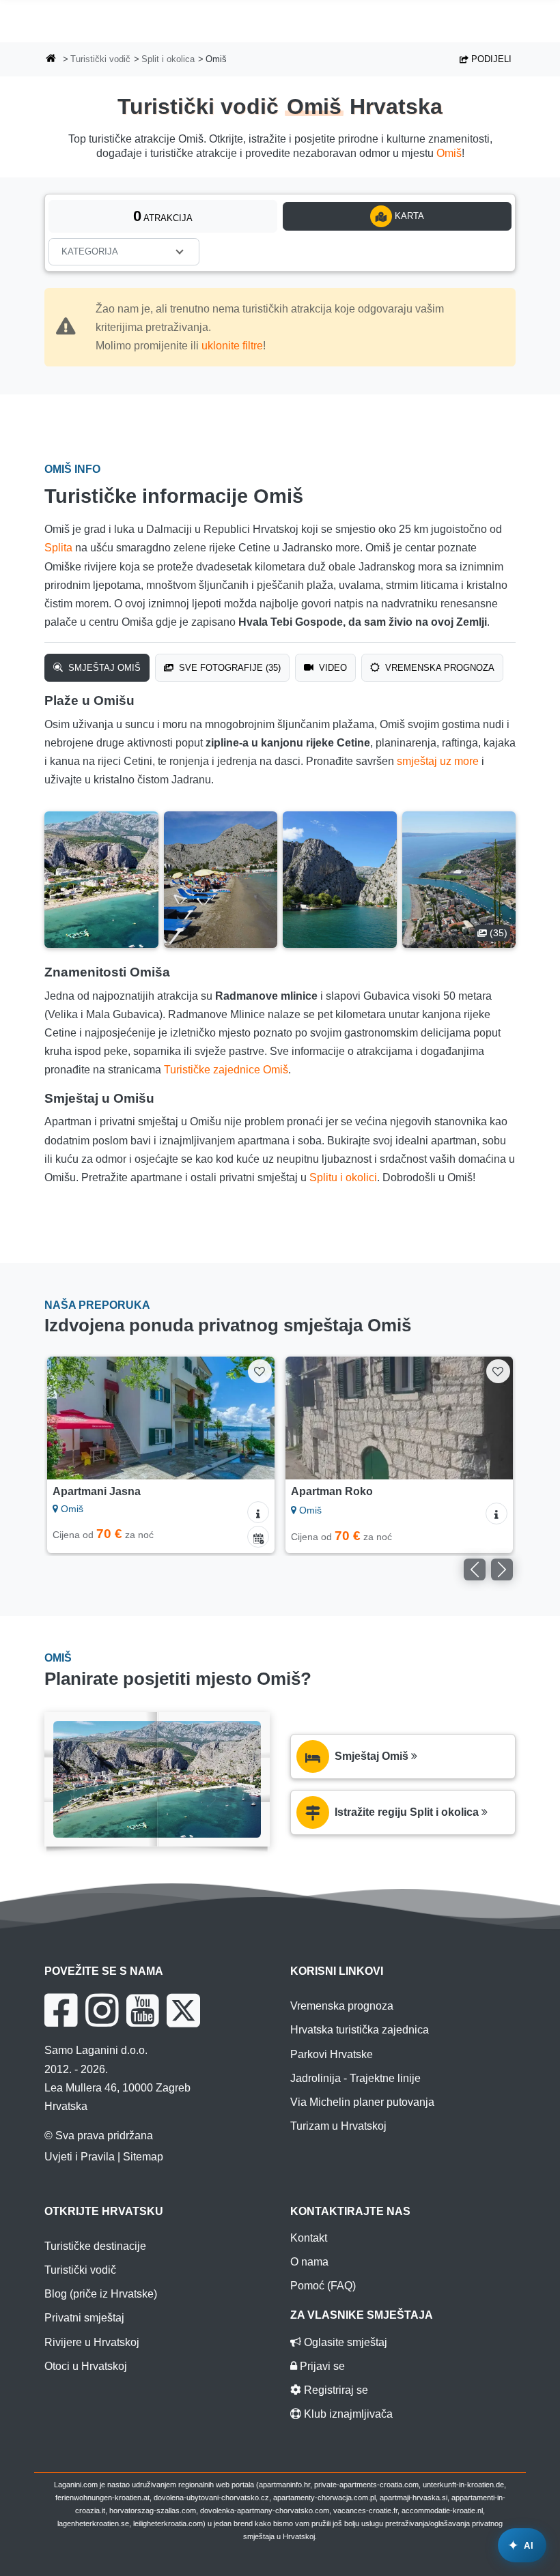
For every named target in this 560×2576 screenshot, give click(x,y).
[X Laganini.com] (183, 2010)
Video (332, 668)
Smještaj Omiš (103, 668)
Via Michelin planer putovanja (362, 2102)
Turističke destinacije (95, 2246)
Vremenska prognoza (438, 668)
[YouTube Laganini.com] (142, 2010)
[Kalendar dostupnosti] (258, 1537)
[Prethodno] (72, 1418)
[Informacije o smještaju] (258, 1512)
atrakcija (163, 216)
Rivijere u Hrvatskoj (92, 2342)
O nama (309, 2262)
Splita (58, 548)
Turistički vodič (100, 59)
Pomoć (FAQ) (323, 2286)
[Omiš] (101, 880)
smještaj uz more (438, 761)
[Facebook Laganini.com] (61, 2010)
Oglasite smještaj (344, 2342)
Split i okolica (168, 59)
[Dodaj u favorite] (260, 1371)
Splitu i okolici (343, 1177)
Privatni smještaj (84, 2318)
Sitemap (143, 2157)
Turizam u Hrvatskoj (338, 2126)
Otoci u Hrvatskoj (86, 2366)
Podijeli (490, 59)
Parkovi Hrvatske (332, 2054)
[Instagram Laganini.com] (102, 2010)
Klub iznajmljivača (347, 2414)
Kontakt (309, 2238)
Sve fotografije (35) (228, 668)
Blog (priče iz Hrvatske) (101, 2294)
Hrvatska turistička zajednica (360, 2030)
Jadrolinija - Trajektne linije (355, 2078)
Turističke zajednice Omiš (226, 1070)
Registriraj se (335, 2390)
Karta (408, 216)
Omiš (449, 153)
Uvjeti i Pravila (80, 2157)
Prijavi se (321, 2366)
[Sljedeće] (250, 1418)
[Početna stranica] (51, 60)
